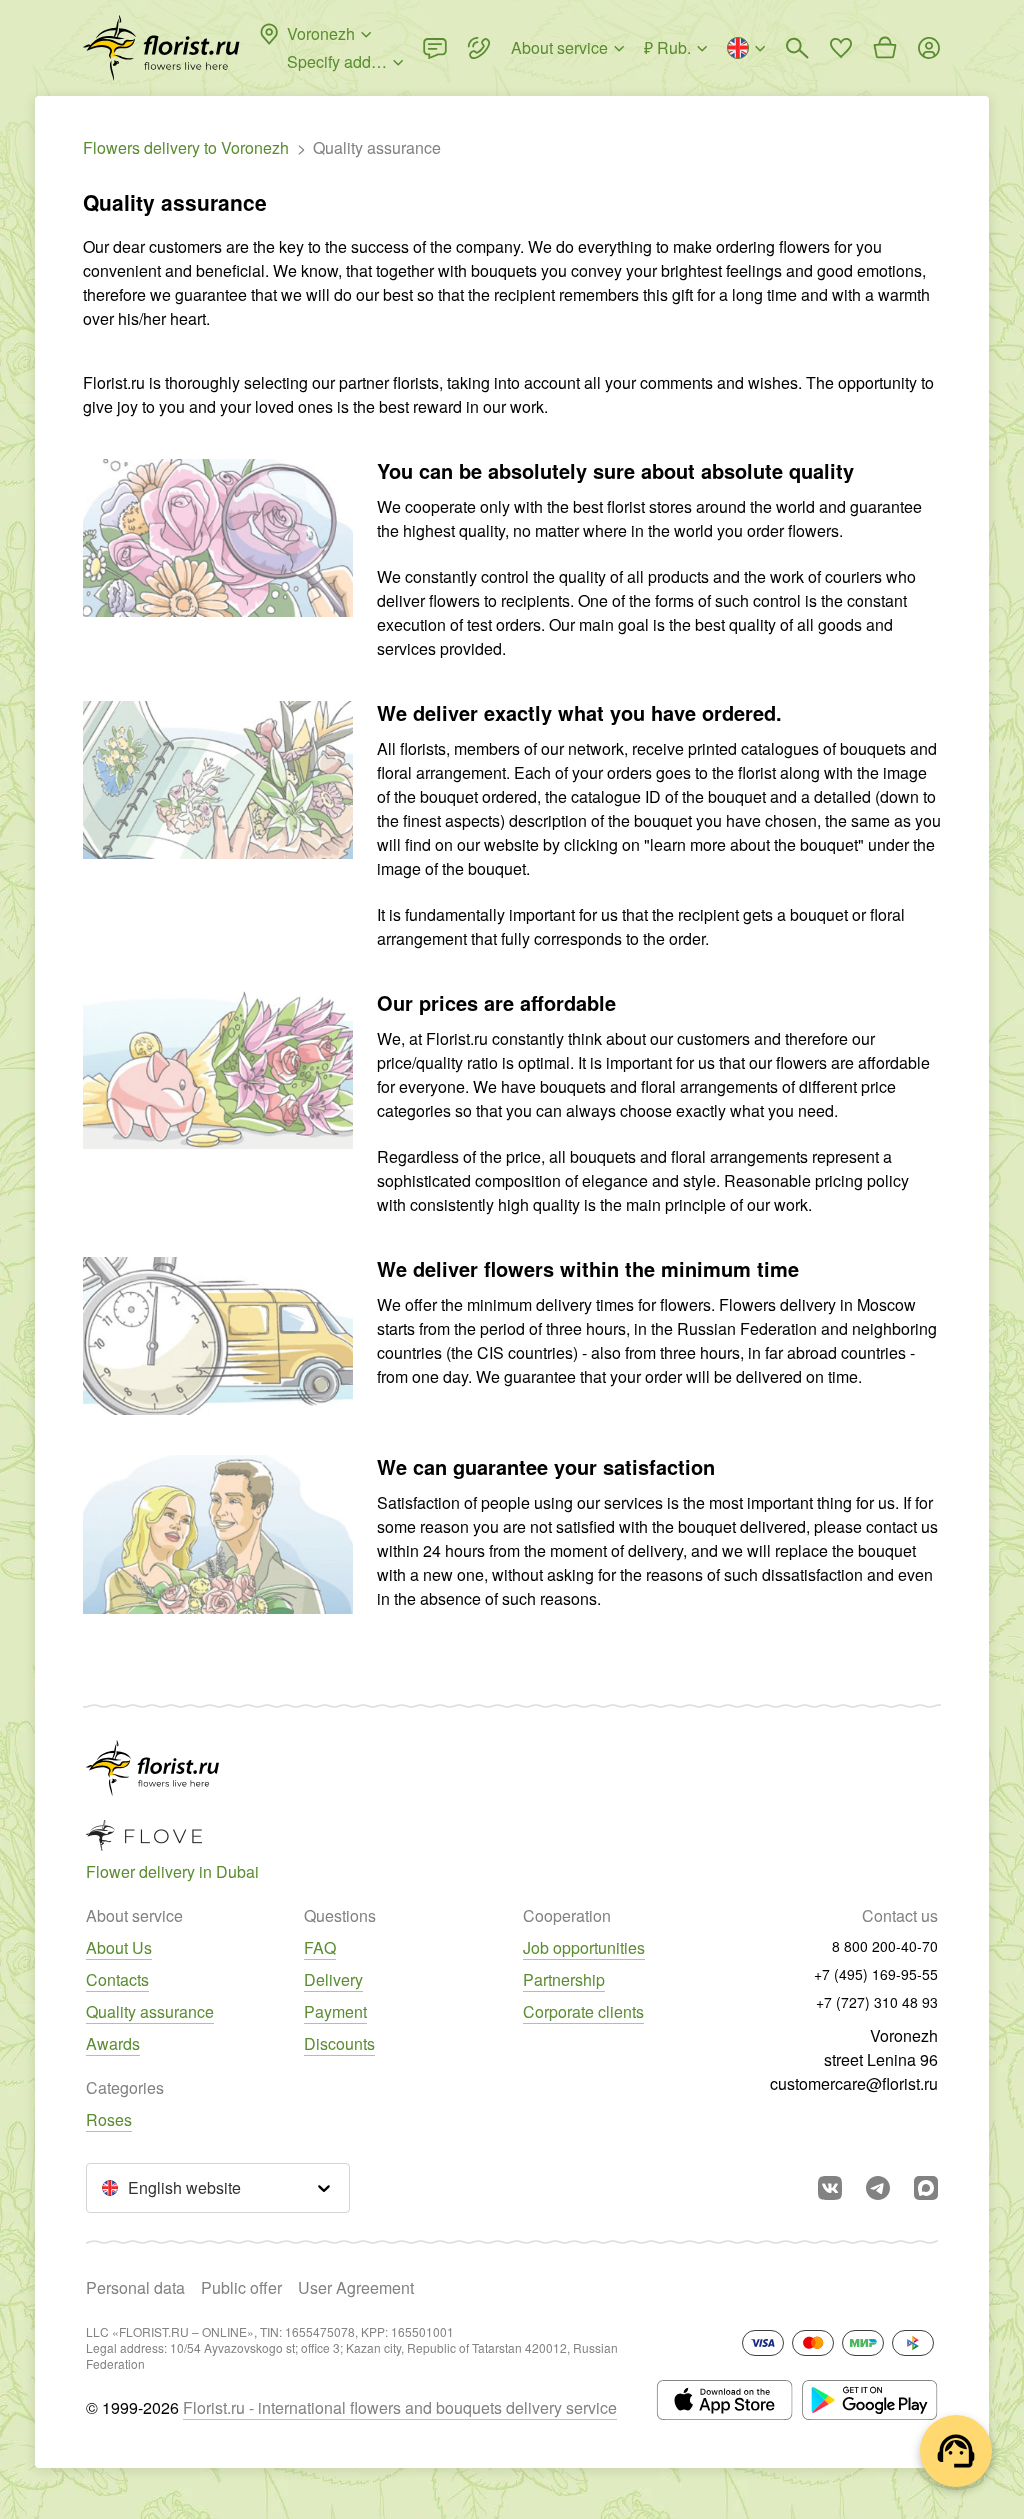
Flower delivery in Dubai (172, 1871)
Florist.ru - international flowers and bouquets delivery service (400, 2407)
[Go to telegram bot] (878, 2188)
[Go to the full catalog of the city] (161, 48)
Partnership (564, 1979)
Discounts (339, 2043)
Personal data (135, 2287)
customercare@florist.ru (854, 2083)
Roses (109, 2119)
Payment (335, 2011)
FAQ (320, 1947)
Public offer (241, 2287)
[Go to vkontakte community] (830, 2188)
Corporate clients (583, 2011)
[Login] (929, 48)
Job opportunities (584, 1947)
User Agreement (356, 2287)
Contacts (117, 1979)
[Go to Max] (926, 2188)
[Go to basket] (885, 48)
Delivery (333, 1979)
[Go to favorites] (841, 48)
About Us (119, 1947)
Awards (113, 2043)
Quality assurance (150, 2011)
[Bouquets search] (797, 48)
